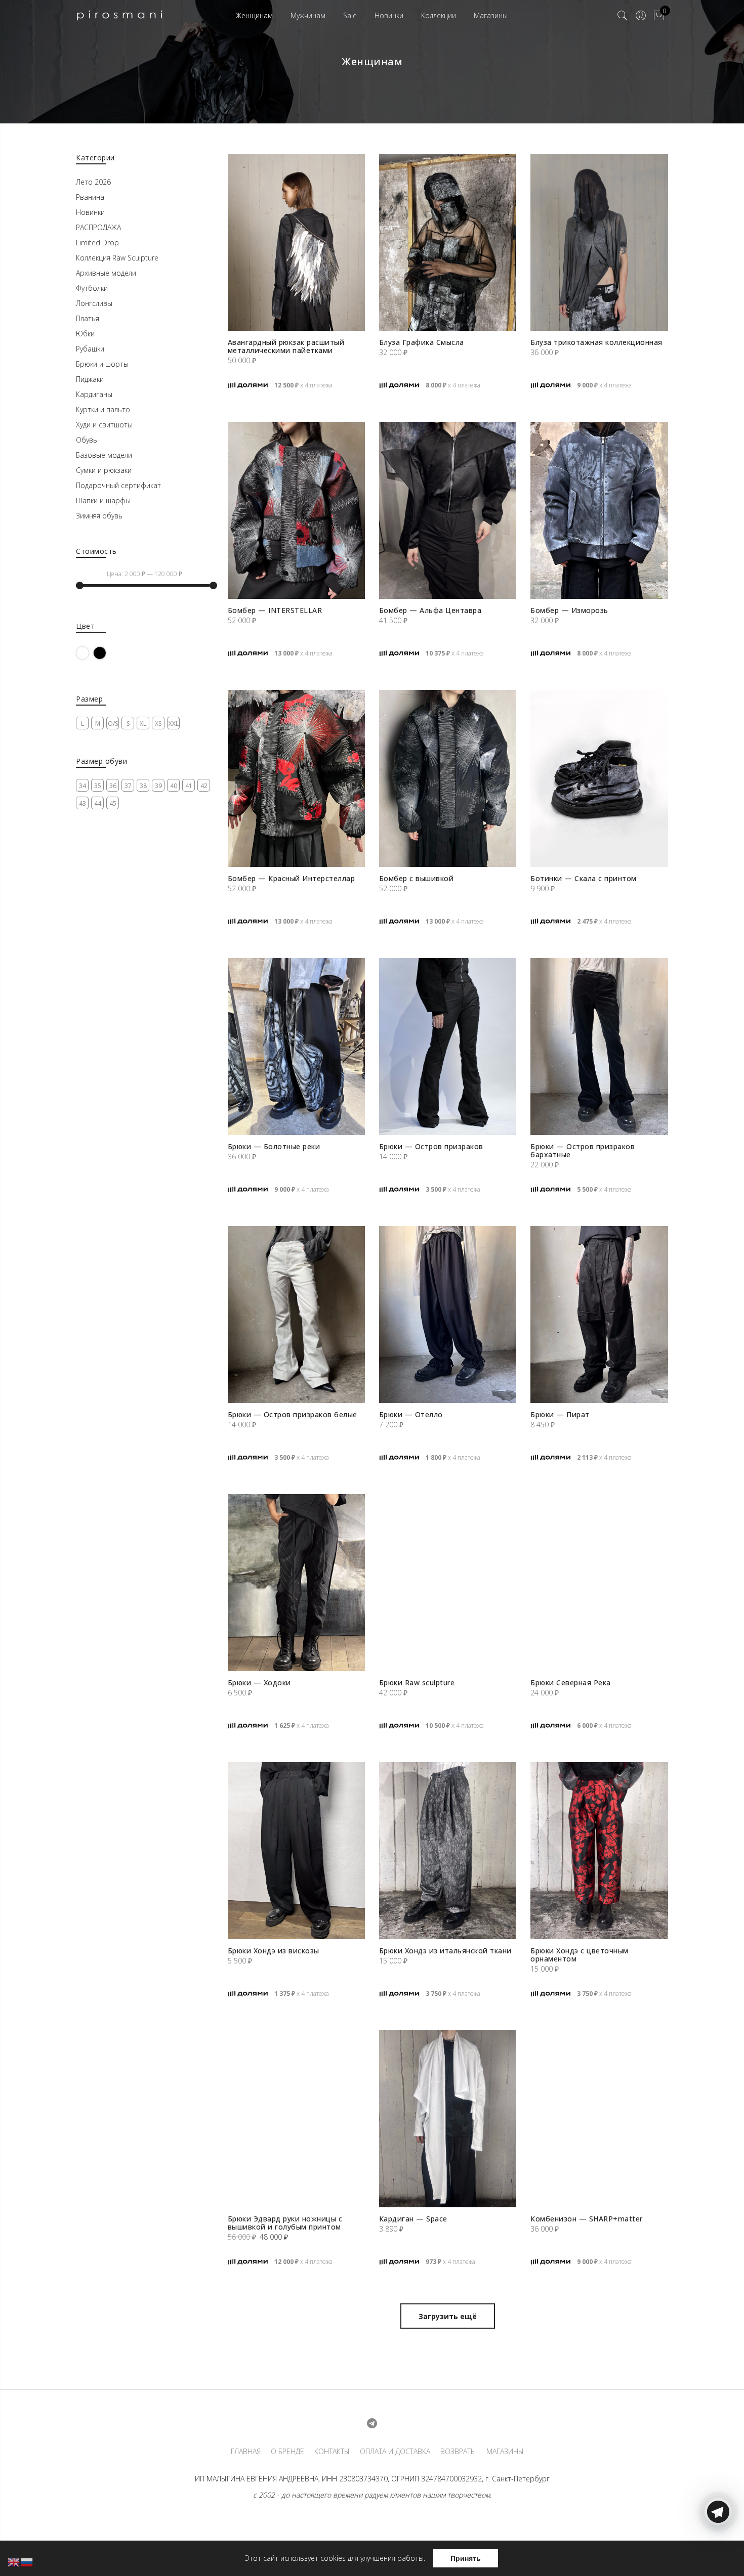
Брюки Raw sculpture (417, 1683)
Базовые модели (104, 455)
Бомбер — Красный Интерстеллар (292, 878)
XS (158, 724)
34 (82, 786)
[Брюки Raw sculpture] (448, 1583)
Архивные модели (106, 273)
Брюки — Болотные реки (274, 1146)
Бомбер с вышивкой (417, 878)
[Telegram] (718, 2552)
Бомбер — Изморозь (569, 610)
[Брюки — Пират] (599, 1315)
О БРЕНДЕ (287, 2452)
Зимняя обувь (99, 516)
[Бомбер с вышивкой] (448, 778)
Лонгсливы (94, 303)
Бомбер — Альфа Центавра (430, 610)
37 (128, 786)
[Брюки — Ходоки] (296, 1583)
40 (174, 786)
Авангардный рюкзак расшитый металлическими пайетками (286, 346)
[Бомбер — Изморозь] (599, 510)
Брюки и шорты (102, 364)
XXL (174, 724)
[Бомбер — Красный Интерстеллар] (296, 778)
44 (98, 803)
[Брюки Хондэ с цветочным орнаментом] (599, 1851)
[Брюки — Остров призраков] (448, 1046)
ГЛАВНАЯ (246, 2452)
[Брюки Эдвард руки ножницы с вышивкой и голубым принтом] (296, 2119)
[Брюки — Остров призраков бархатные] (599, 1046)
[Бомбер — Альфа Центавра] (448, 510)
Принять (466, 2558)
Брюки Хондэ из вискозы (274, 1951)
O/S (113, 724)
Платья (88, 318)
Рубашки (90, 349)
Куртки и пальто (103, 409)
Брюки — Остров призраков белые (293, 1414)
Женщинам (254, 15)
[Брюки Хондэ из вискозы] (296, 1851)
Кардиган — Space (413, 2219)
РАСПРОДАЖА (98, 227)
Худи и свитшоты (104, 425)
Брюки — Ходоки (259, 1683)
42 (204, 786)
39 (158, 786)
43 (82, 803)
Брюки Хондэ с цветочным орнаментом (580, 1955)
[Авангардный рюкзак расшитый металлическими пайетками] (296, 242)
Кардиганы (94, 394)
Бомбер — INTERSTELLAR (275, 610)
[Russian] (27, 2562)
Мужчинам (308, 15)
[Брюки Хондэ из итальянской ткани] (448, 1851)
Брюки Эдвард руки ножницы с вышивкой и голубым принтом (285, 2223)
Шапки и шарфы (103, 500)
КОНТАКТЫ (332, 2452)
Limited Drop (97, 243)
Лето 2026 (93, 182)
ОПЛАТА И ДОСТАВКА (395, 2452)
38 (143, 786)
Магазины (491, 15)
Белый (89, 653)
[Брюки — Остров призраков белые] (296, 1315)
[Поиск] (623, 16)
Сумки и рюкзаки (104, 470)
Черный (106, 653)
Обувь (87, 440)
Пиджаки (90, 379)
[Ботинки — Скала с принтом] (599, 778)
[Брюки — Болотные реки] (296, 1046)
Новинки (389, 15)
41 (189, 786)
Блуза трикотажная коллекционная (596, 342)
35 (98, 786)
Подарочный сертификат (118, 485)
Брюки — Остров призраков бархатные (583, 1150)
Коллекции (439, 15)
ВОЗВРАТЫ (458, 2452)
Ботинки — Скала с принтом (584, 878)
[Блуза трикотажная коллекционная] (599, 242)
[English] (14, 2562)
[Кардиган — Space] (448, 2119)
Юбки (85, 334)
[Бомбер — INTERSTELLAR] (296, 510)
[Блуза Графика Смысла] (448, 242)
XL (143, 724)
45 (113, 803)
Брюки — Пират (560, 1414)
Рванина (90, 197)
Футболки (92, 288)
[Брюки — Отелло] (448, 1315)
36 (113, 786)
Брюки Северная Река (571, 1683)
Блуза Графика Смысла (422, 342)
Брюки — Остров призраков (431, 1146)
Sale (350, 15)
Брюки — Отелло (411, 1414)
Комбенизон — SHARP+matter (587, 2219)
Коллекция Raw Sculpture (117, 258)
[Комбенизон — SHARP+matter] (599, 2119)
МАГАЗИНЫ (505, 2452)
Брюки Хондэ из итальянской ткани (445, 1951)
